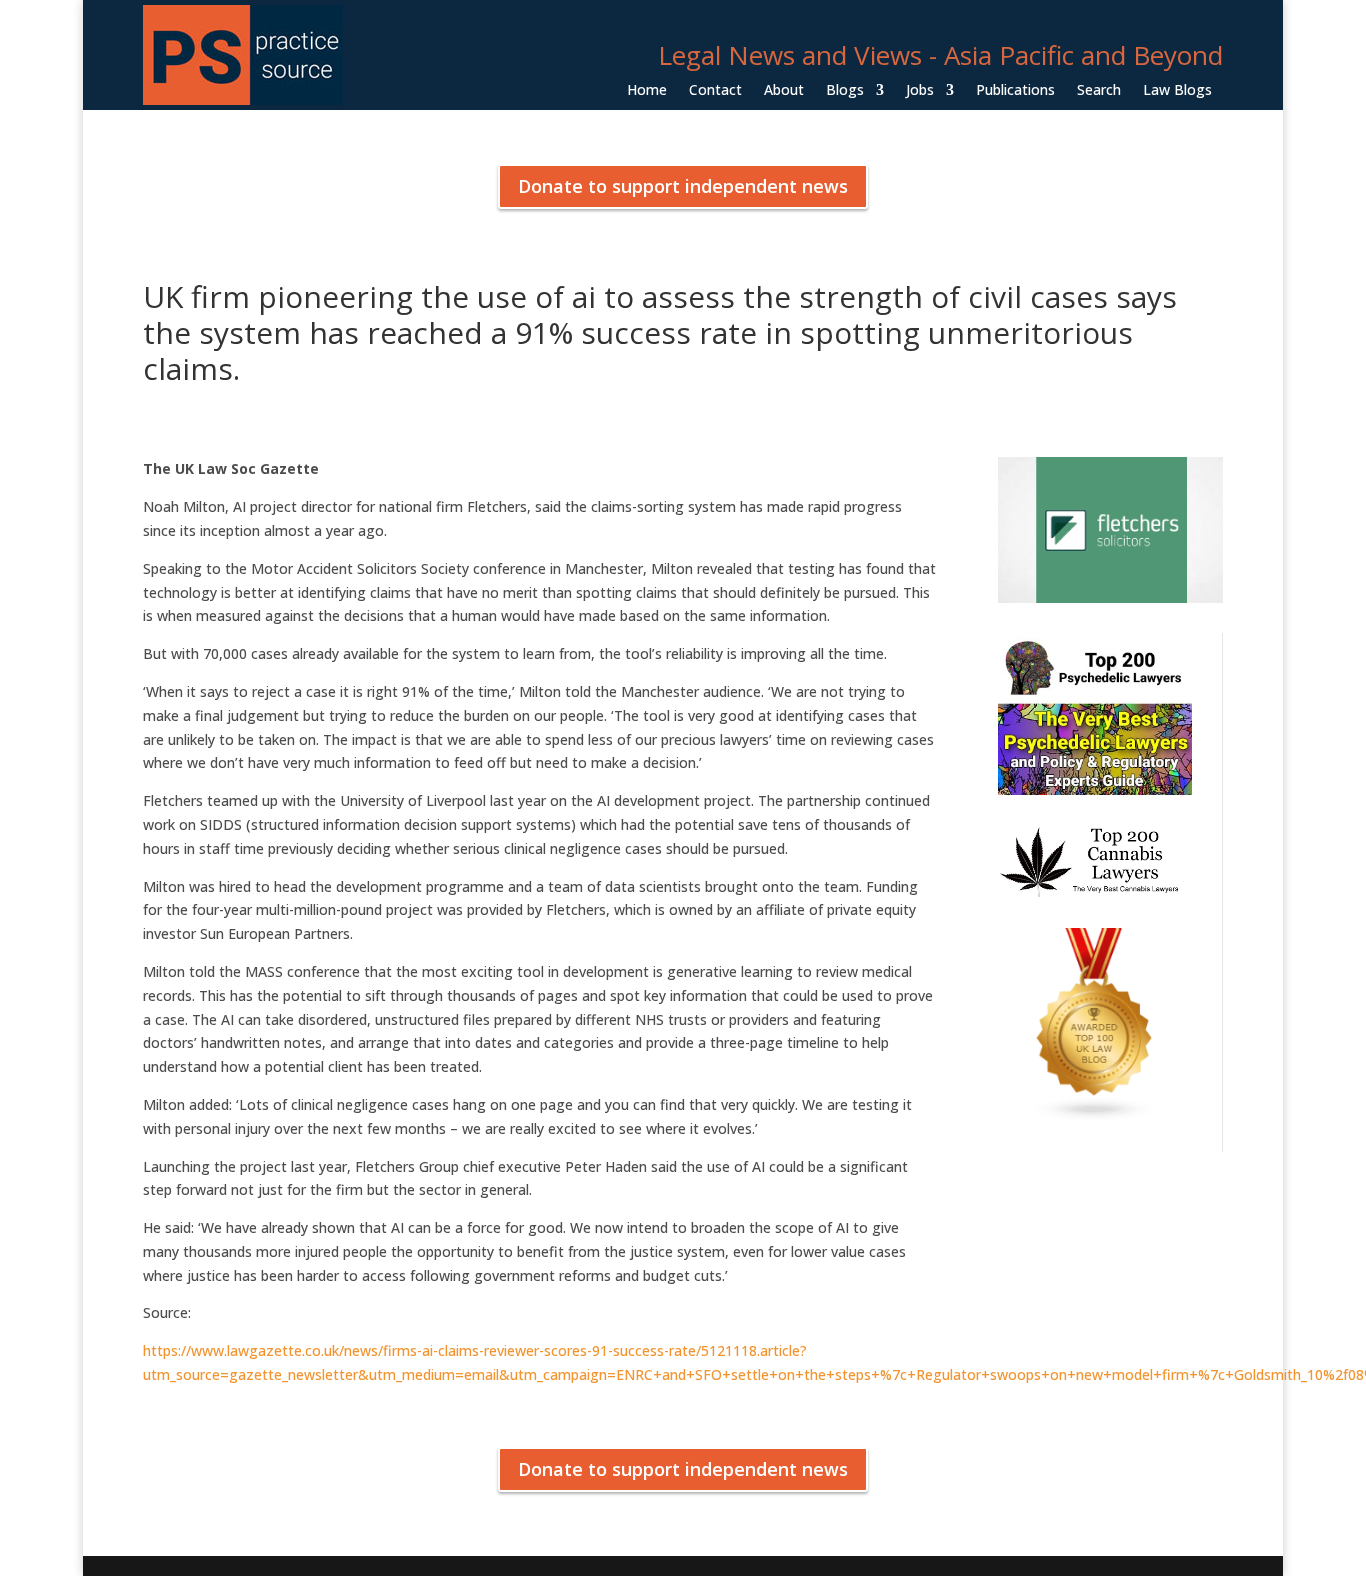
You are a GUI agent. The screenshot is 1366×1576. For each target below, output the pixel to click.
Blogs (845, 91)
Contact (715, 91)
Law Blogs (1177, 91)
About (784, 91)
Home (647, 91)
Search (1099, 91)
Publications (1015, 91)
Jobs (920, 91)
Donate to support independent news (683, 186)
